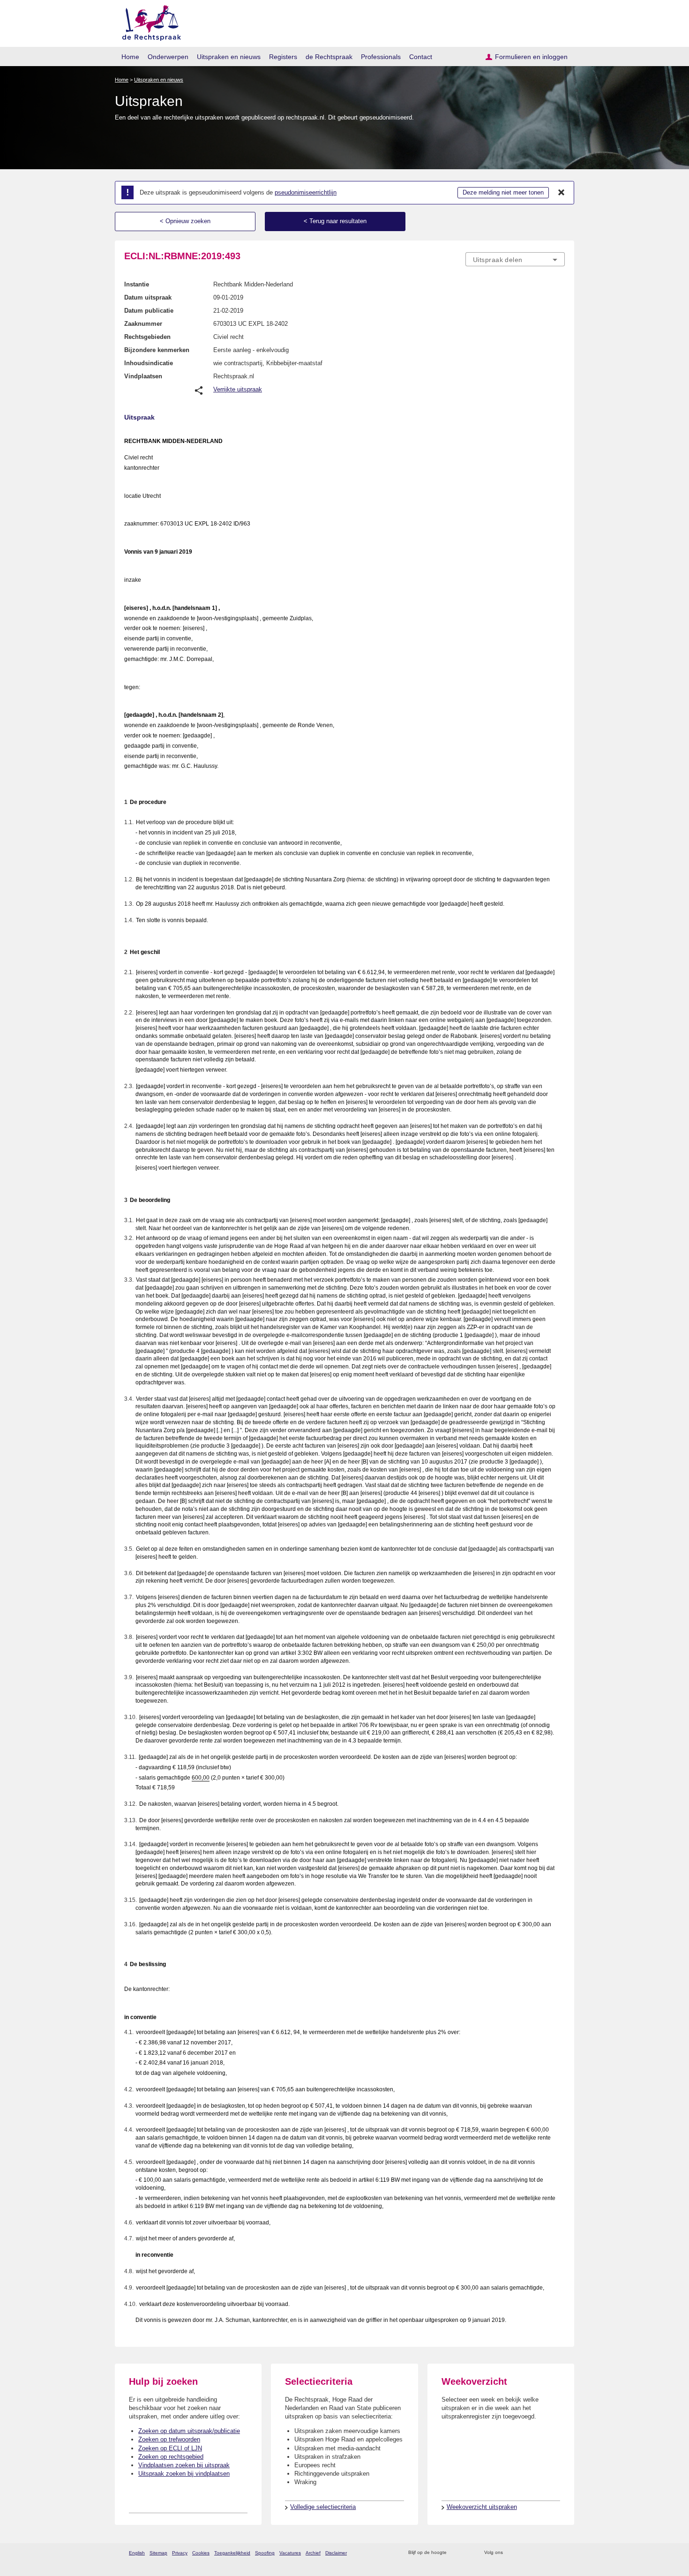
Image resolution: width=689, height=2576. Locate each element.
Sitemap (158, 2553)
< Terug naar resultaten (335, 221)
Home (130, 57)
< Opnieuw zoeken (185, 221)
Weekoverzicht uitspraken (482, 2507)
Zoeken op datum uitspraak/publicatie (189, 2431)
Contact (421, 57)
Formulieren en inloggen (531, 57)
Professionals (381, 57)
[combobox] (515, 259)
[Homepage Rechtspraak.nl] (148, 21)
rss (455, 2553)
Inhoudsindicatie (149, 363)
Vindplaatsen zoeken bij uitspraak (184, 2465)
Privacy (180, 2553)
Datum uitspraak (148, 297)
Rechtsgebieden (147, 337)
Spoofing (265, 2553)
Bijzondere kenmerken (157, 350)
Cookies (201, 2553)
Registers (283, 57)
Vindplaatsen (143, 376)
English (137, 2553)
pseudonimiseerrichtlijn (306, 192)
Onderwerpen (168, 57)
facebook (523, 2553)
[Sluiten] (562, 193)
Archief (313, 2553)
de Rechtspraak (329, 57)
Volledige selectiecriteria (323, 2507)
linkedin (548, 2553)
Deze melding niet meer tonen (503, 192)
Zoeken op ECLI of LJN (170, 2448)
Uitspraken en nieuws (229, 57)
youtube (560, 2553)
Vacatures (290, 2553)
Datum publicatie (149, 311)
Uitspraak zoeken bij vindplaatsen (184, 2474)
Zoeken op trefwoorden (169, 2439)
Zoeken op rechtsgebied (171, 2457)
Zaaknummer (143, 324)
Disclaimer (336, 2553)
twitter (511, 2553)
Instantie (137, 284)
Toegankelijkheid (232, 2553)
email (468, 2553)
